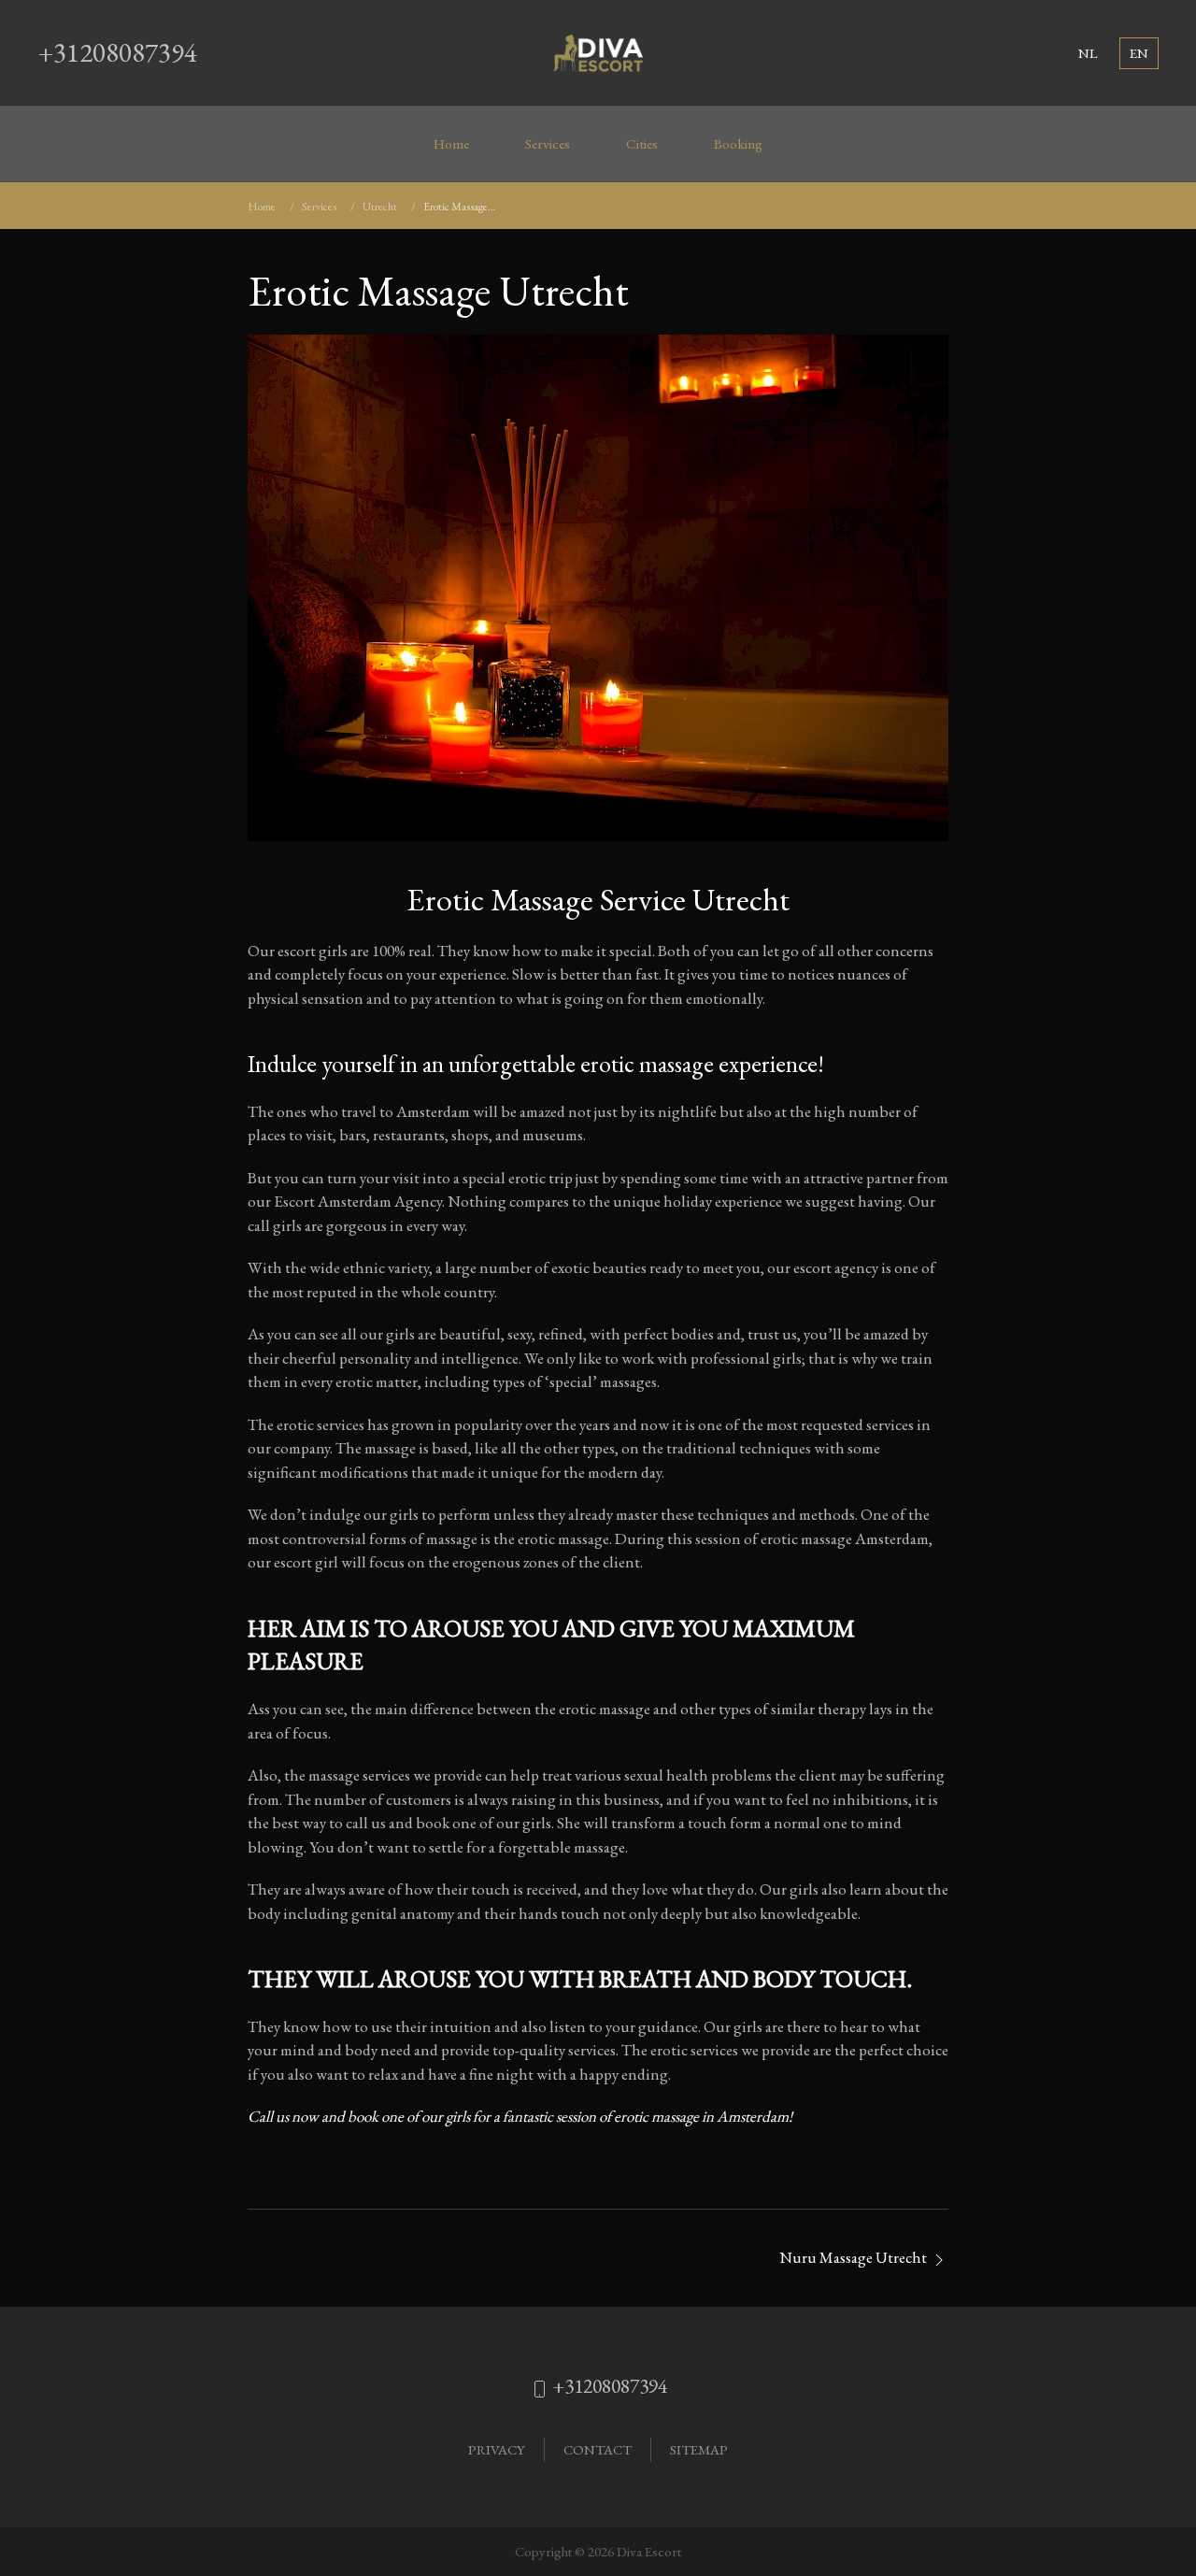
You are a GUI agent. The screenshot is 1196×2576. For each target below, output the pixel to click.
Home (451, 144)
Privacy (497, 2449)
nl (1088, 53)
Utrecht (380, 207)
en (1139, 53)
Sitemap (699, 2449)
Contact (598, 2449)
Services (548, 144)
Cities (642, 144)
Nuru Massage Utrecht (854, 2257)
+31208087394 (117, 52)
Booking (738, 144)
